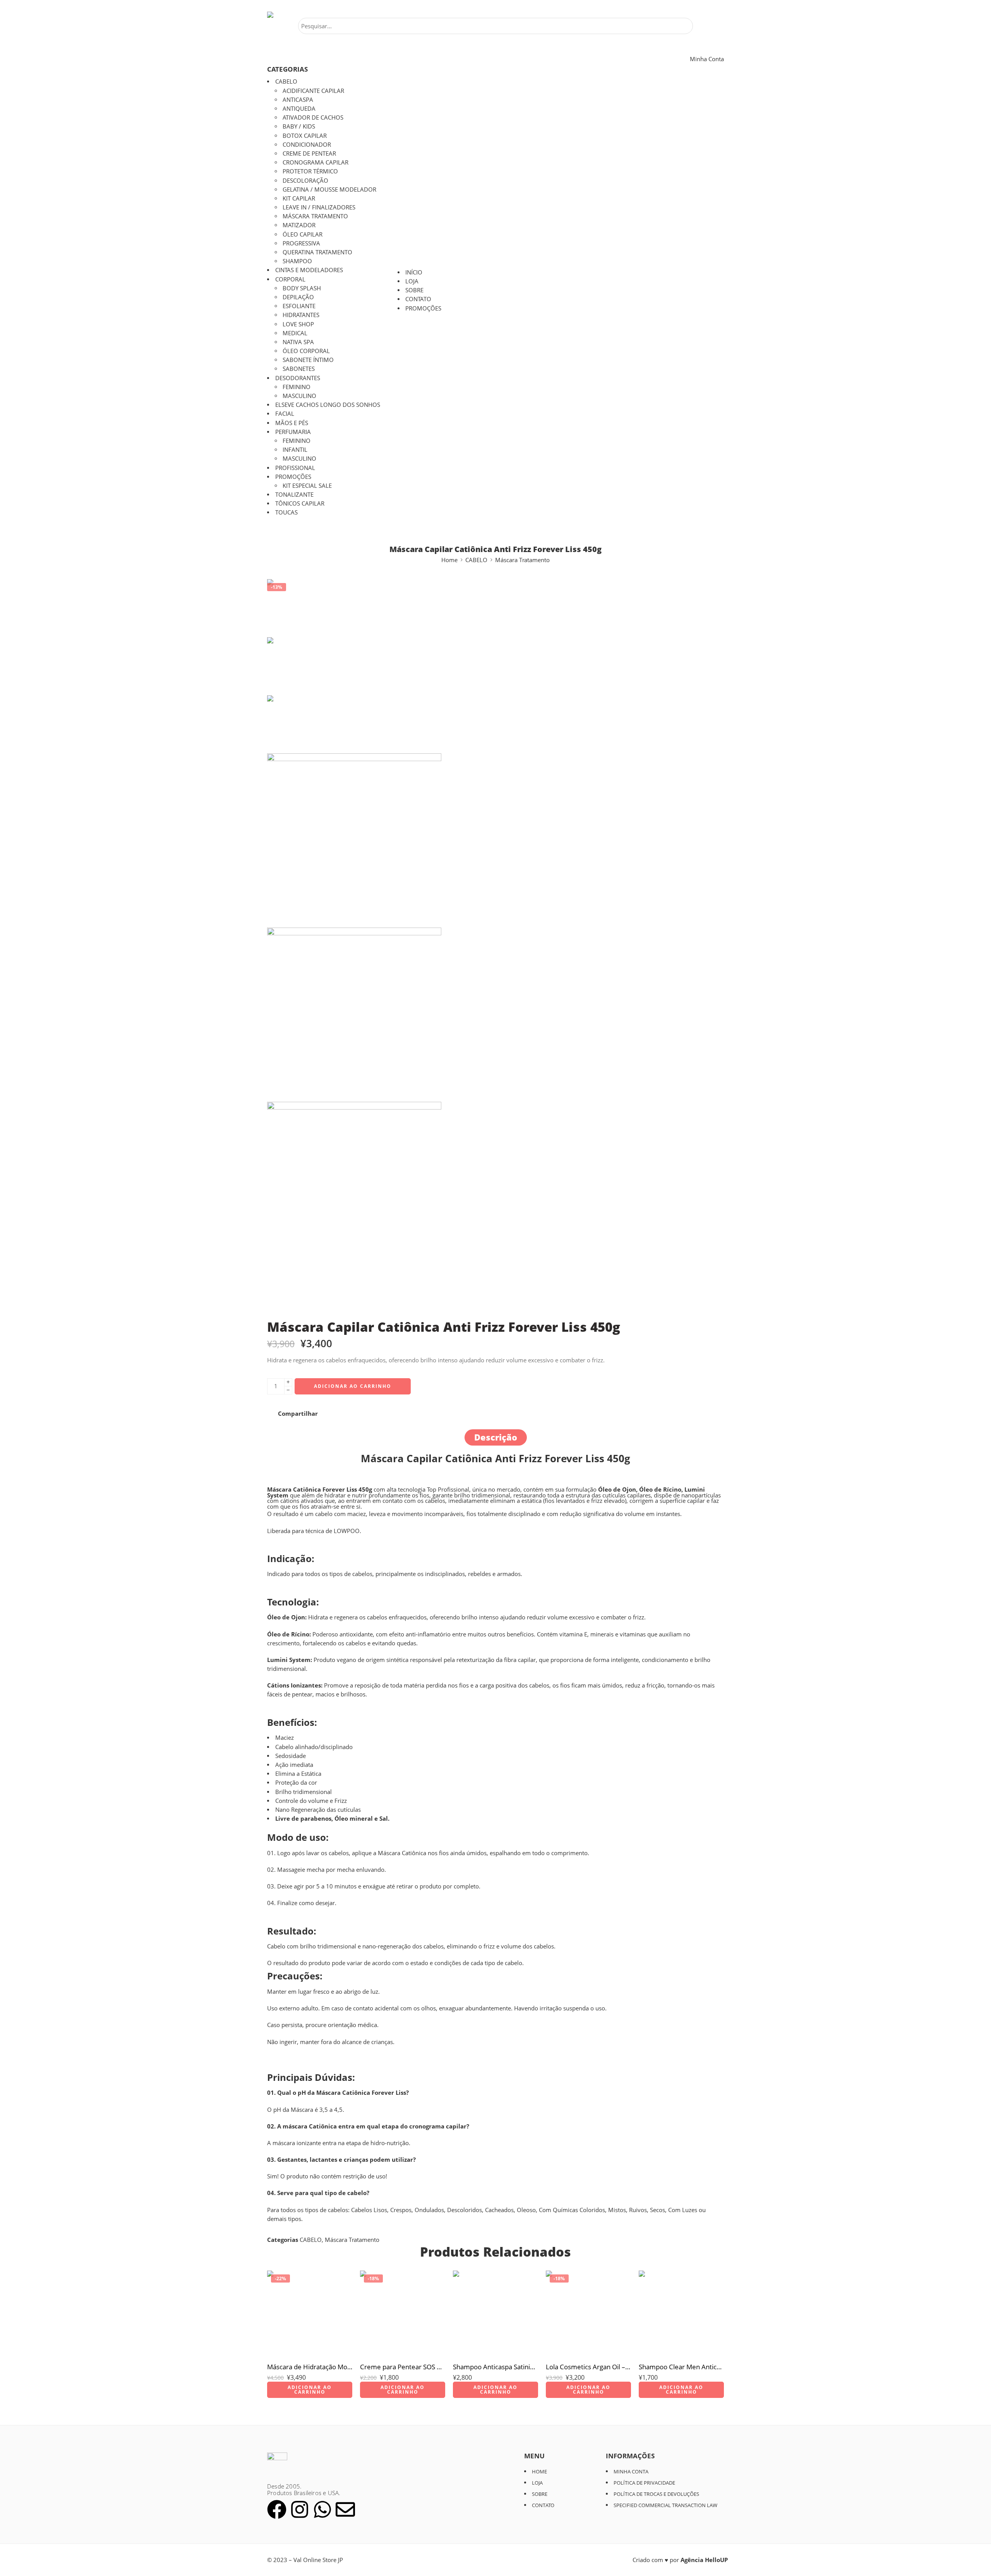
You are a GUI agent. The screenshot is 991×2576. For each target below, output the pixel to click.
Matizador (299, 225)
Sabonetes (299, 369)
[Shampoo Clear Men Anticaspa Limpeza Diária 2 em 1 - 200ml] (681, 2313)
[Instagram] (300, 2509)
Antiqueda (299, 109)
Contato (418, 299)
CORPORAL (290, 279)
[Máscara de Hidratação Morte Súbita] (310, 2313)
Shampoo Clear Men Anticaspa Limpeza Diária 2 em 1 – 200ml (681, 2367)
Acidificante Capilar (313, 91)
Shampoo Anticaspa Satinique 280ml (495, 2367)
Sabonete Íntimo (308, 360)
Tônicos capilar (300, 503)
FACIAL (285, 414)
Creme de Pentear (309, 153)
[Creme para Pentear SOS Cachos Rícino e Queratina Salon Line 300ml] (403, 2313)
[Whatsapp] (322, 2509)
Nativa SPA (298, 342)
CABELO (286, 81)
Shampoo (297, 261)
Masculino (299, 396)
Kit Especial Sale (307, 486)
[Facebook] (277, 2509)
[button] (310, 2390)
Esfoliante (299, 306)
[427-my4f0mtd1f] (488, 1015)
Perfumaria (293, 432)
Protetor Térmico (310, 171)
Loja (412, 281)
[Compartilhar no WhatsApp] (358, 1414)
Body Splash (302, 288)
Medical (295, 333)
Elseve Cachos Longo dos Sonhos (328, 405)
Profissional (295, 468)
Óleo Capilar (303, 234)
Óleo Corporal (306, 351)
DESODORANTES (298, 378)
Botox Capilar (305, 136)
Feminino (297, 387)
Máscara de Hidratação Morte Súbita (310, 2367)
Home (449, 560)
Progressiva (301, 243)
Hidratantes (301, 315)
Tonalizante (294, 495)
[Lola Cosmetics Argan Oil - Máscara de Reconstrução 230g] (588, 2313)
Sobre (414, 290)
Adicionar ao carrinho (353, 1386)
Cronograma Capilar (315, 162)
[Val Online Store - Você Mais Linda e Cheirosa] (292, 15)
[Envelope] (345, 2509)
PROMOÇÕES (293, 477)
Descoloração (305, 181)
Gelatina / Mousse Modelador (329, 190)
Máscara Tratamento (315, 216)
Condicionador (307, 145)
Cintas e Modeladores (309, 270)
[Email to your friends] (373, 1414)
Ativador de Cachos (313, 117)
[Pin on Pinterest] (344, 1414)
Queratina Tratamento (317, 252)
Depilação (298, 297)
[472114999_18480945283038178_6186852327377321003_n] (488, 1211)
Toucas (286, 512)
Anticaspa (298, 100)
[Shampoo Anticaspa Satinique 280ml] (495, 2313)
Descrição (496, 1437)
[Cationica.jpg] (296, 608)
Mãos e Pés (292, 423)
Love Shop (298, 324)
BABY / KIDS (299, 126)
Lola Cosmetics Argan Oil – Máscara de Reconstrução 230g (588, 2367)
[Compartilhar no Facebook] (330, 1414)
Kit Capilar (299, 198)
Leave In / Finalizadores (319, 207)
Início (414, 272)
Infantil (295, 450)
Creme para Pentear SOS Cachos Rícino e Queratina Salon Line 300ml (403, 2367)
